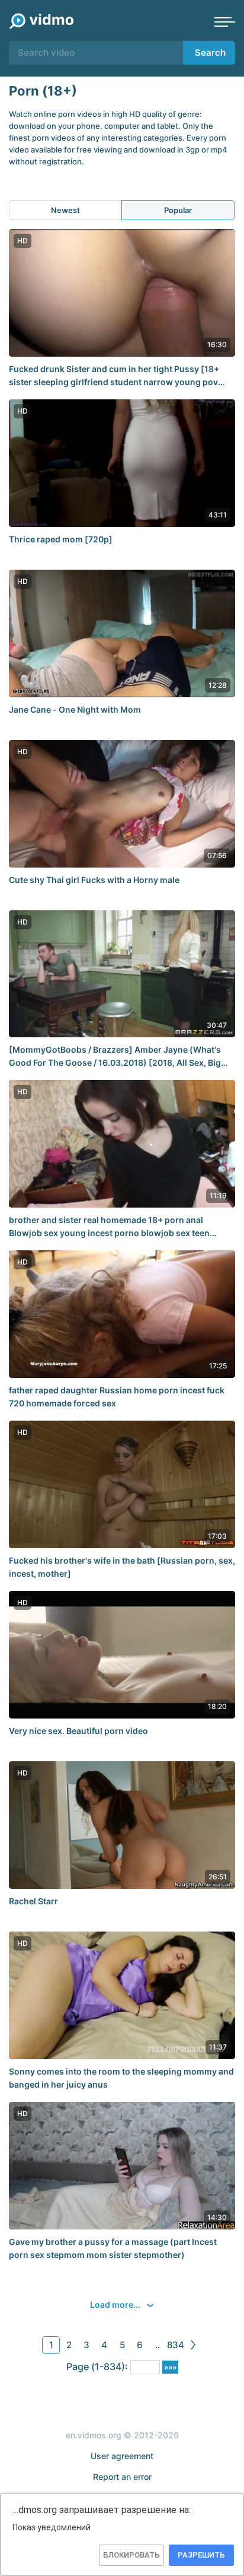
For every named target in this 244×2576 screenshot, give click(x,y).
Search (210, 53)
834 (176, 2345)
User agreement (122, 2456)
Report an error (122, 2477)
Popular (178, 210)
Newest (65, 210)
